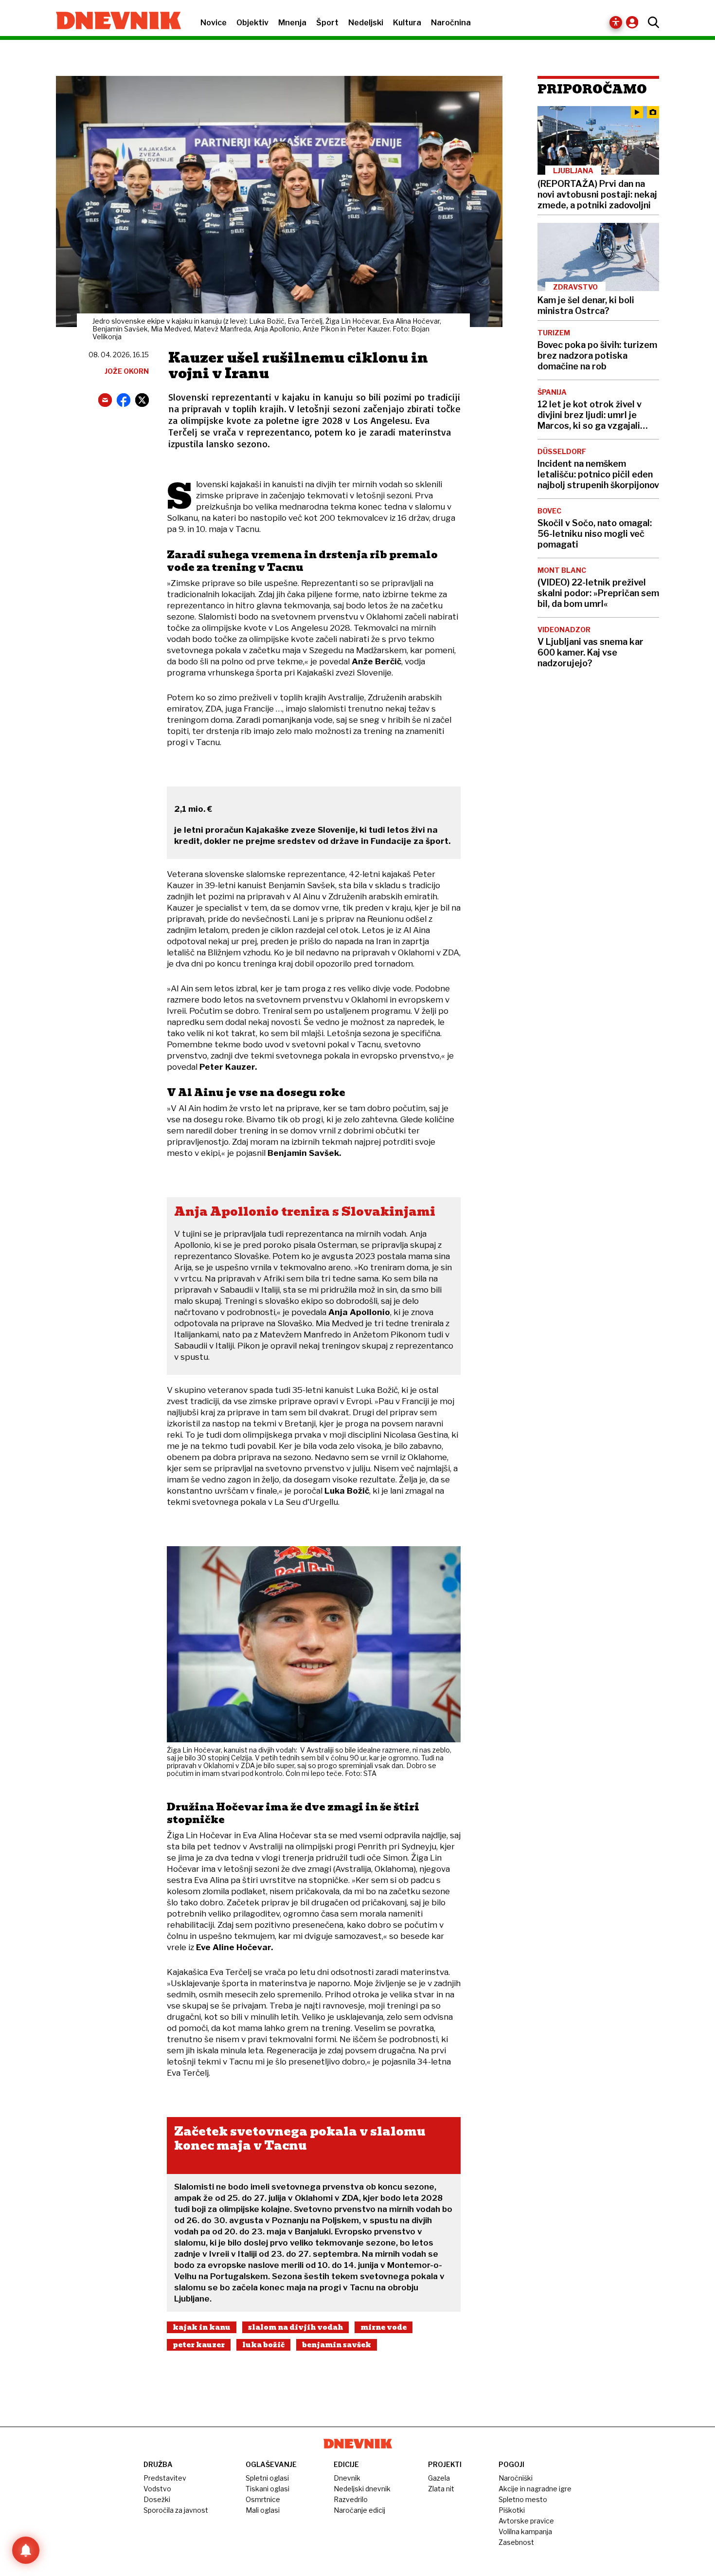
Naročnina (451, 23)
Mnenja (292, 23)
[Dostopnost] (616, 22)
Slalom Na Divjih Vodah (295, 2327)
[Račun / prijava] (635, 22)
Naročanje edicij (359, 2510)
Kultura (407, 23)
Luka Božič (263, 2345)
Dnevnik (347, 2478)
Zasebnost (516, 2542)
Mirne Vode (384, 2327)
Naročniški (516, 2478)
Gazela (439, 2478)
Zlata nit (441, 2489)
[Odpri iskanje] (651, 22)
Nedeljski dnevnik (362, 2489)
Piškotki (512, 2510)
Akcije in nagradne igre (535, 2489)
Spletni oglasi (267, 2478)
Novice (214, 23)
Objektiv (252, 23)
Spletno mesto (523, 2499)
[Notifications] (26, 2550)
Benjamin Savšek (337, 2345)
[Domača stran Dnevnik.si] (114, 21)
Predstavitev (165, 2478)
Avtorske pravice (526, 2521)
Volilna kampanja (525, 2531)
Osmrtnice (263, 2499)
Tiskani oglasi (268, 2489)
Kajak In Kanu (202, 2327)
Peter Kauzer (199, 2345)
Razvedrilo (351, 2499)
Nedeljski (366, 23)
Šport (327, 23)
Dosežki (157, 2499)
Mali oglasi (263, 2510)
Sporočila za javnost (176, 2510)
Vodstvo (157, 2489)
